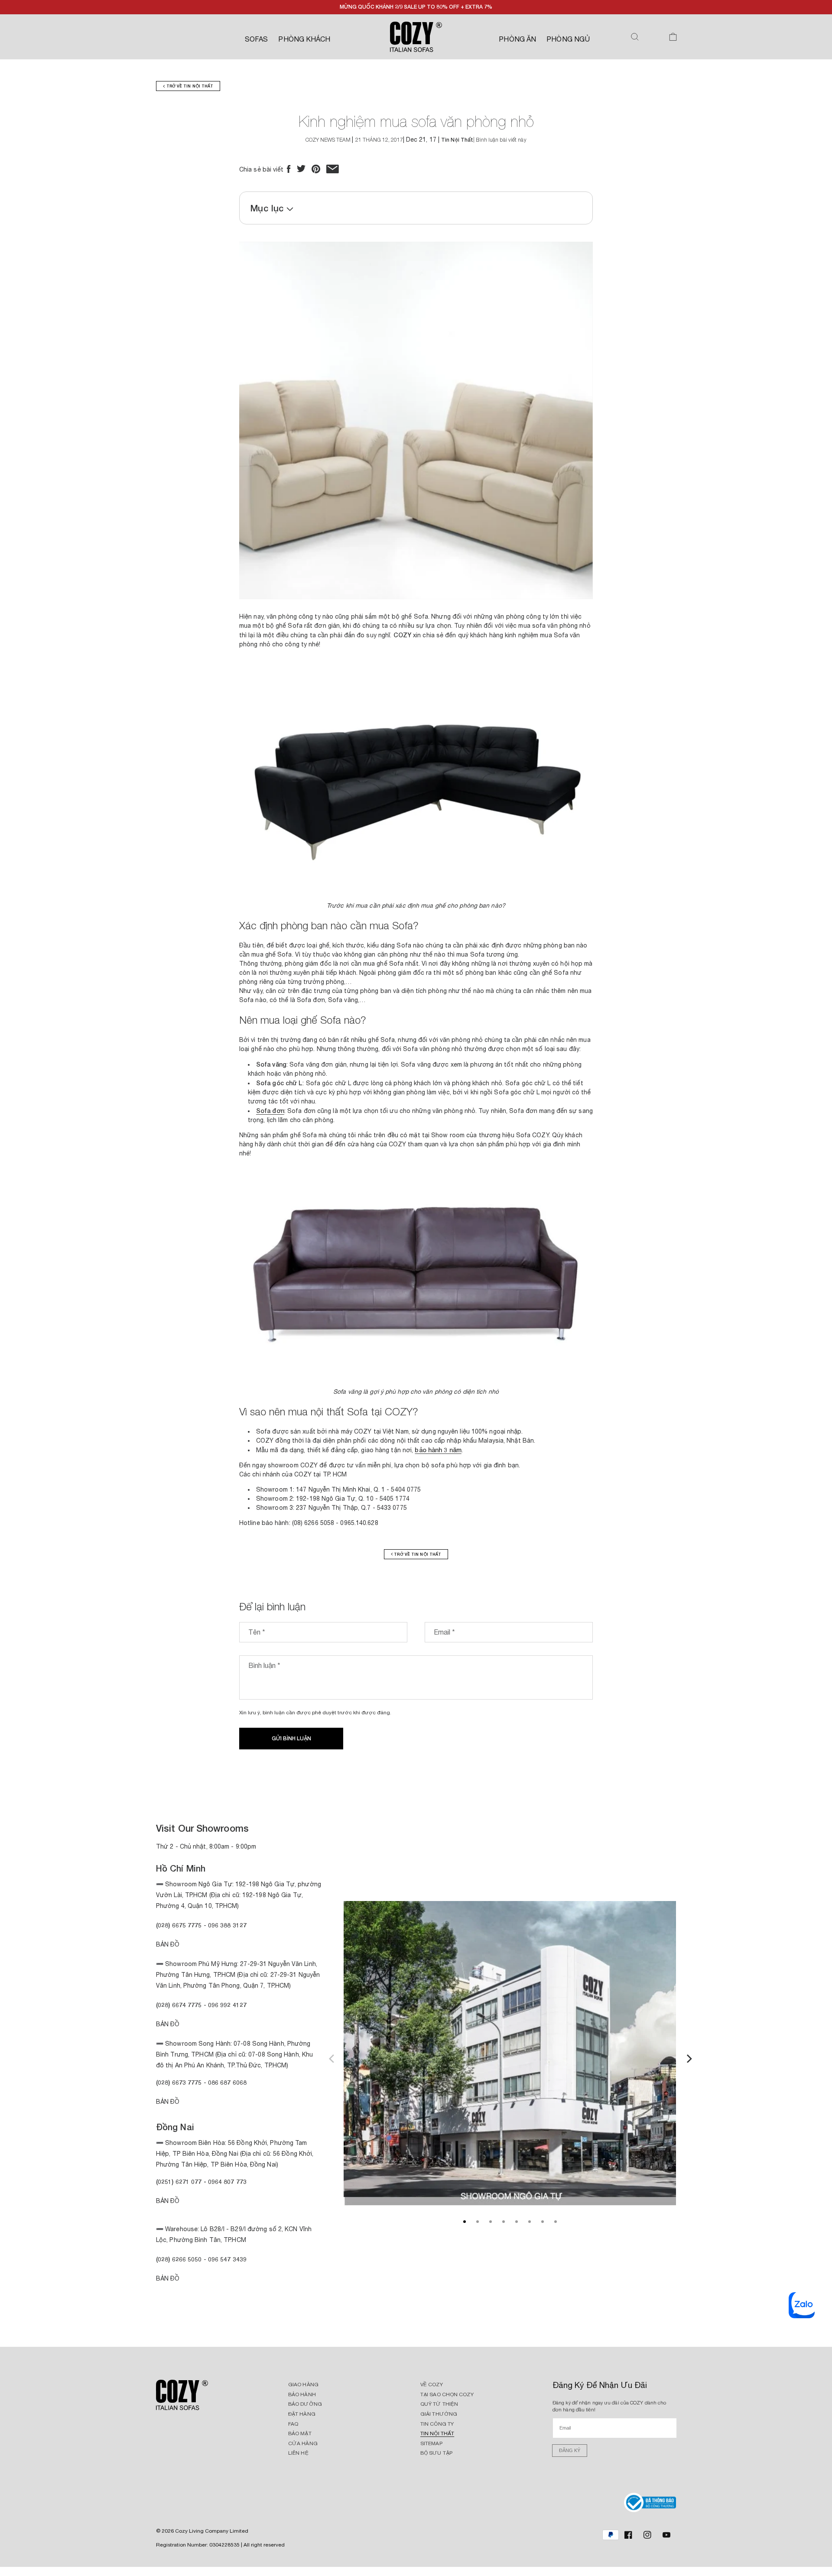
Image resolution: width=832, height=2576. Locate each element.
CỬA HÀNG (303, 2443)
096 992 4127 (227, 2005)
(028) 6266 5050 (179, 2259)
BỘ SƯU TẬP (436, 2453)
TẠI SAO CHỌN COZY (447, 2394)
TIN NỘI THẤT (437, 2433)
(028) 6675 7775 (180, 1925)
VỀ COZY (432, 2385)
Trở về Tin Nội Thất (189, 86)
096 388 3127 (227, 1925)
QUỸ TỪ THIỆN (439, 2404)
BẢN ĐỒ (168, 2278)
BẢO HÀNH (302, 2394)
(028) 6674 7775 (179, 2005)
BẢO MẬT (300, 2433)
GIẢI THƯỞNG (439, 2414)
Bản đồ (168, 2102)
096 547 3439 (227, 2259)
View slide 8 (556, 2222)
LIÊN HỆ (298, 2453)
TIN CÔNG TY (437, 2424)
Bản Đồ (168, 1944)
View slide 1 (465, 2222)
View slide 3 (491, 2222)
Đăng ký (570, 2450)
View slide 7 (543, 2222)
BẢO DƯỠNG (305, 2404)
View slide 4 (504, 2222)
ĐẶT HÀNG (302, 2414)
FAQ (293, 2424)
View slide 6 (530, 2222)
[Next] (688, 2057)
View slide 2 (478, 2222)
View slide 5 (517, 2222)
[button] (635, 37)
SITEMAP (431, 2443)
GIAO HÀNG (303, 2385)
